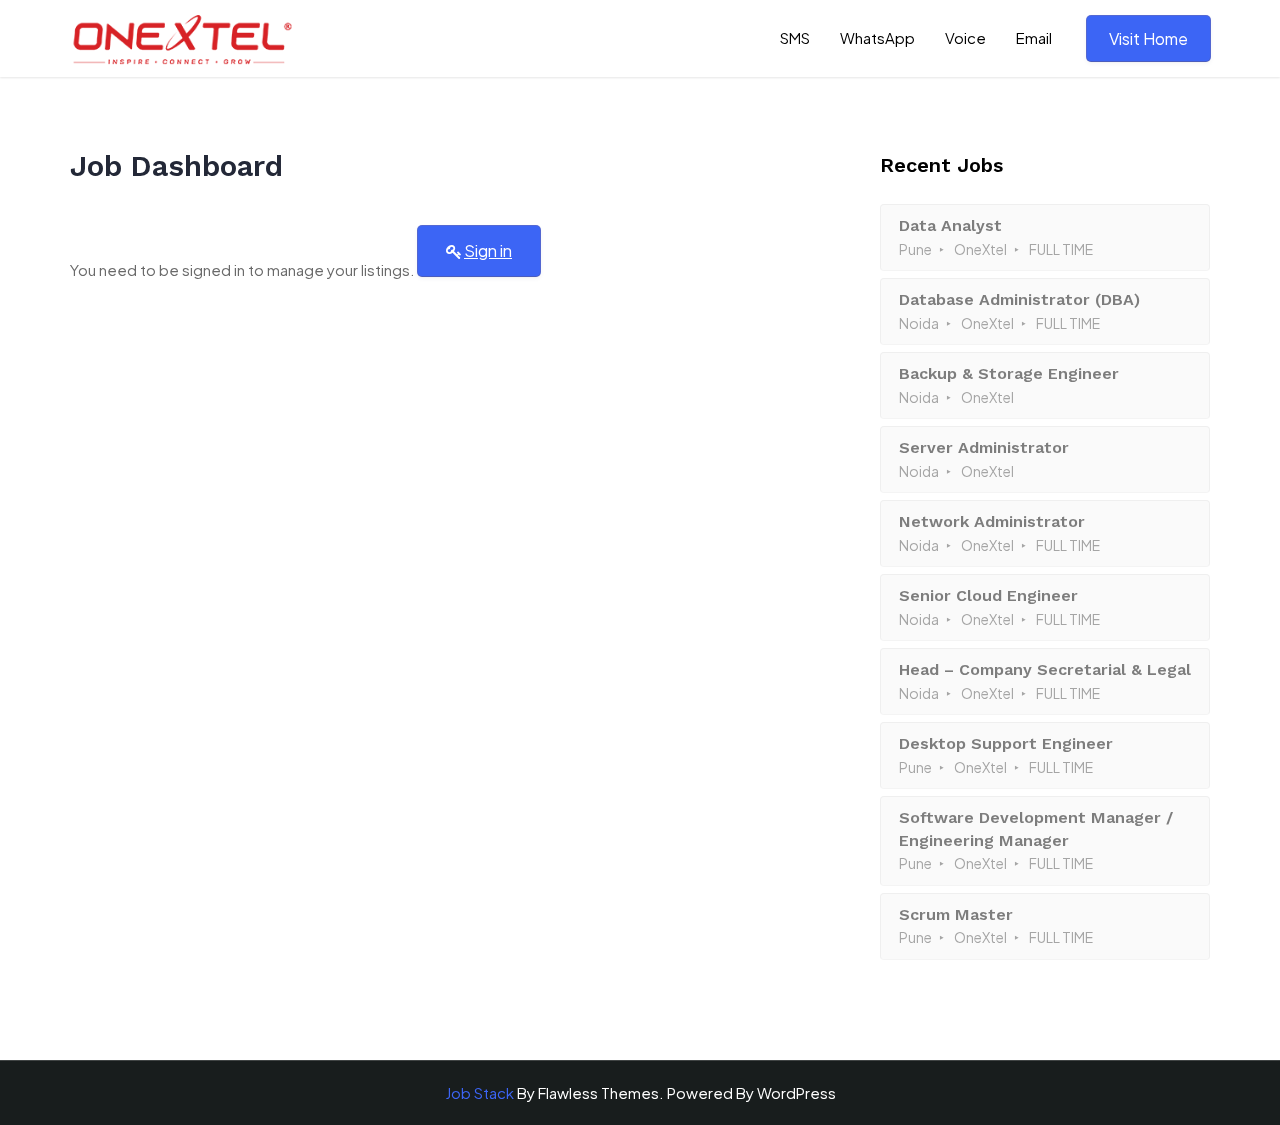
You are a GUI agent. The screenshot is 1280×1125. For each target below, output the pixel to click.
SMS (795, 37)
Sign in (488, 250)
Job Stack (479, 1092)
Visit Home (1148, 38)
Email (1034, 37)
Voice (965, 37)
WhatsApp (877, 37)
